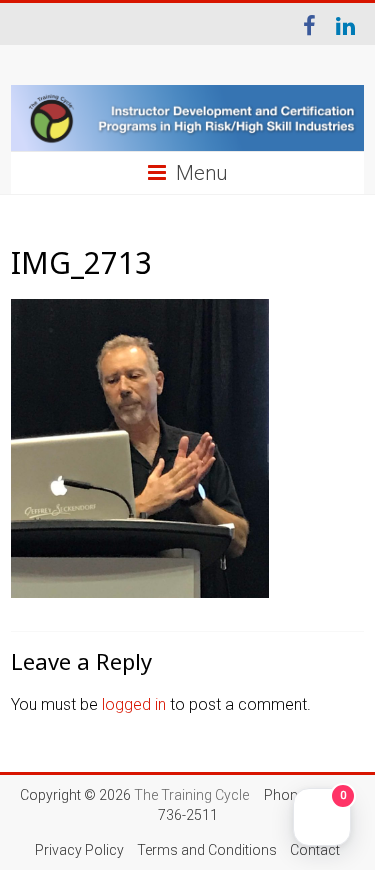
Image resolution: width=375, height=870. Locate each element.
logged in (134, 704)
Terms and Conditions (207, 850)
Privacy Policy (79, 850)
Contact (315, 850)
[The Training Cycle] (187, 118)
